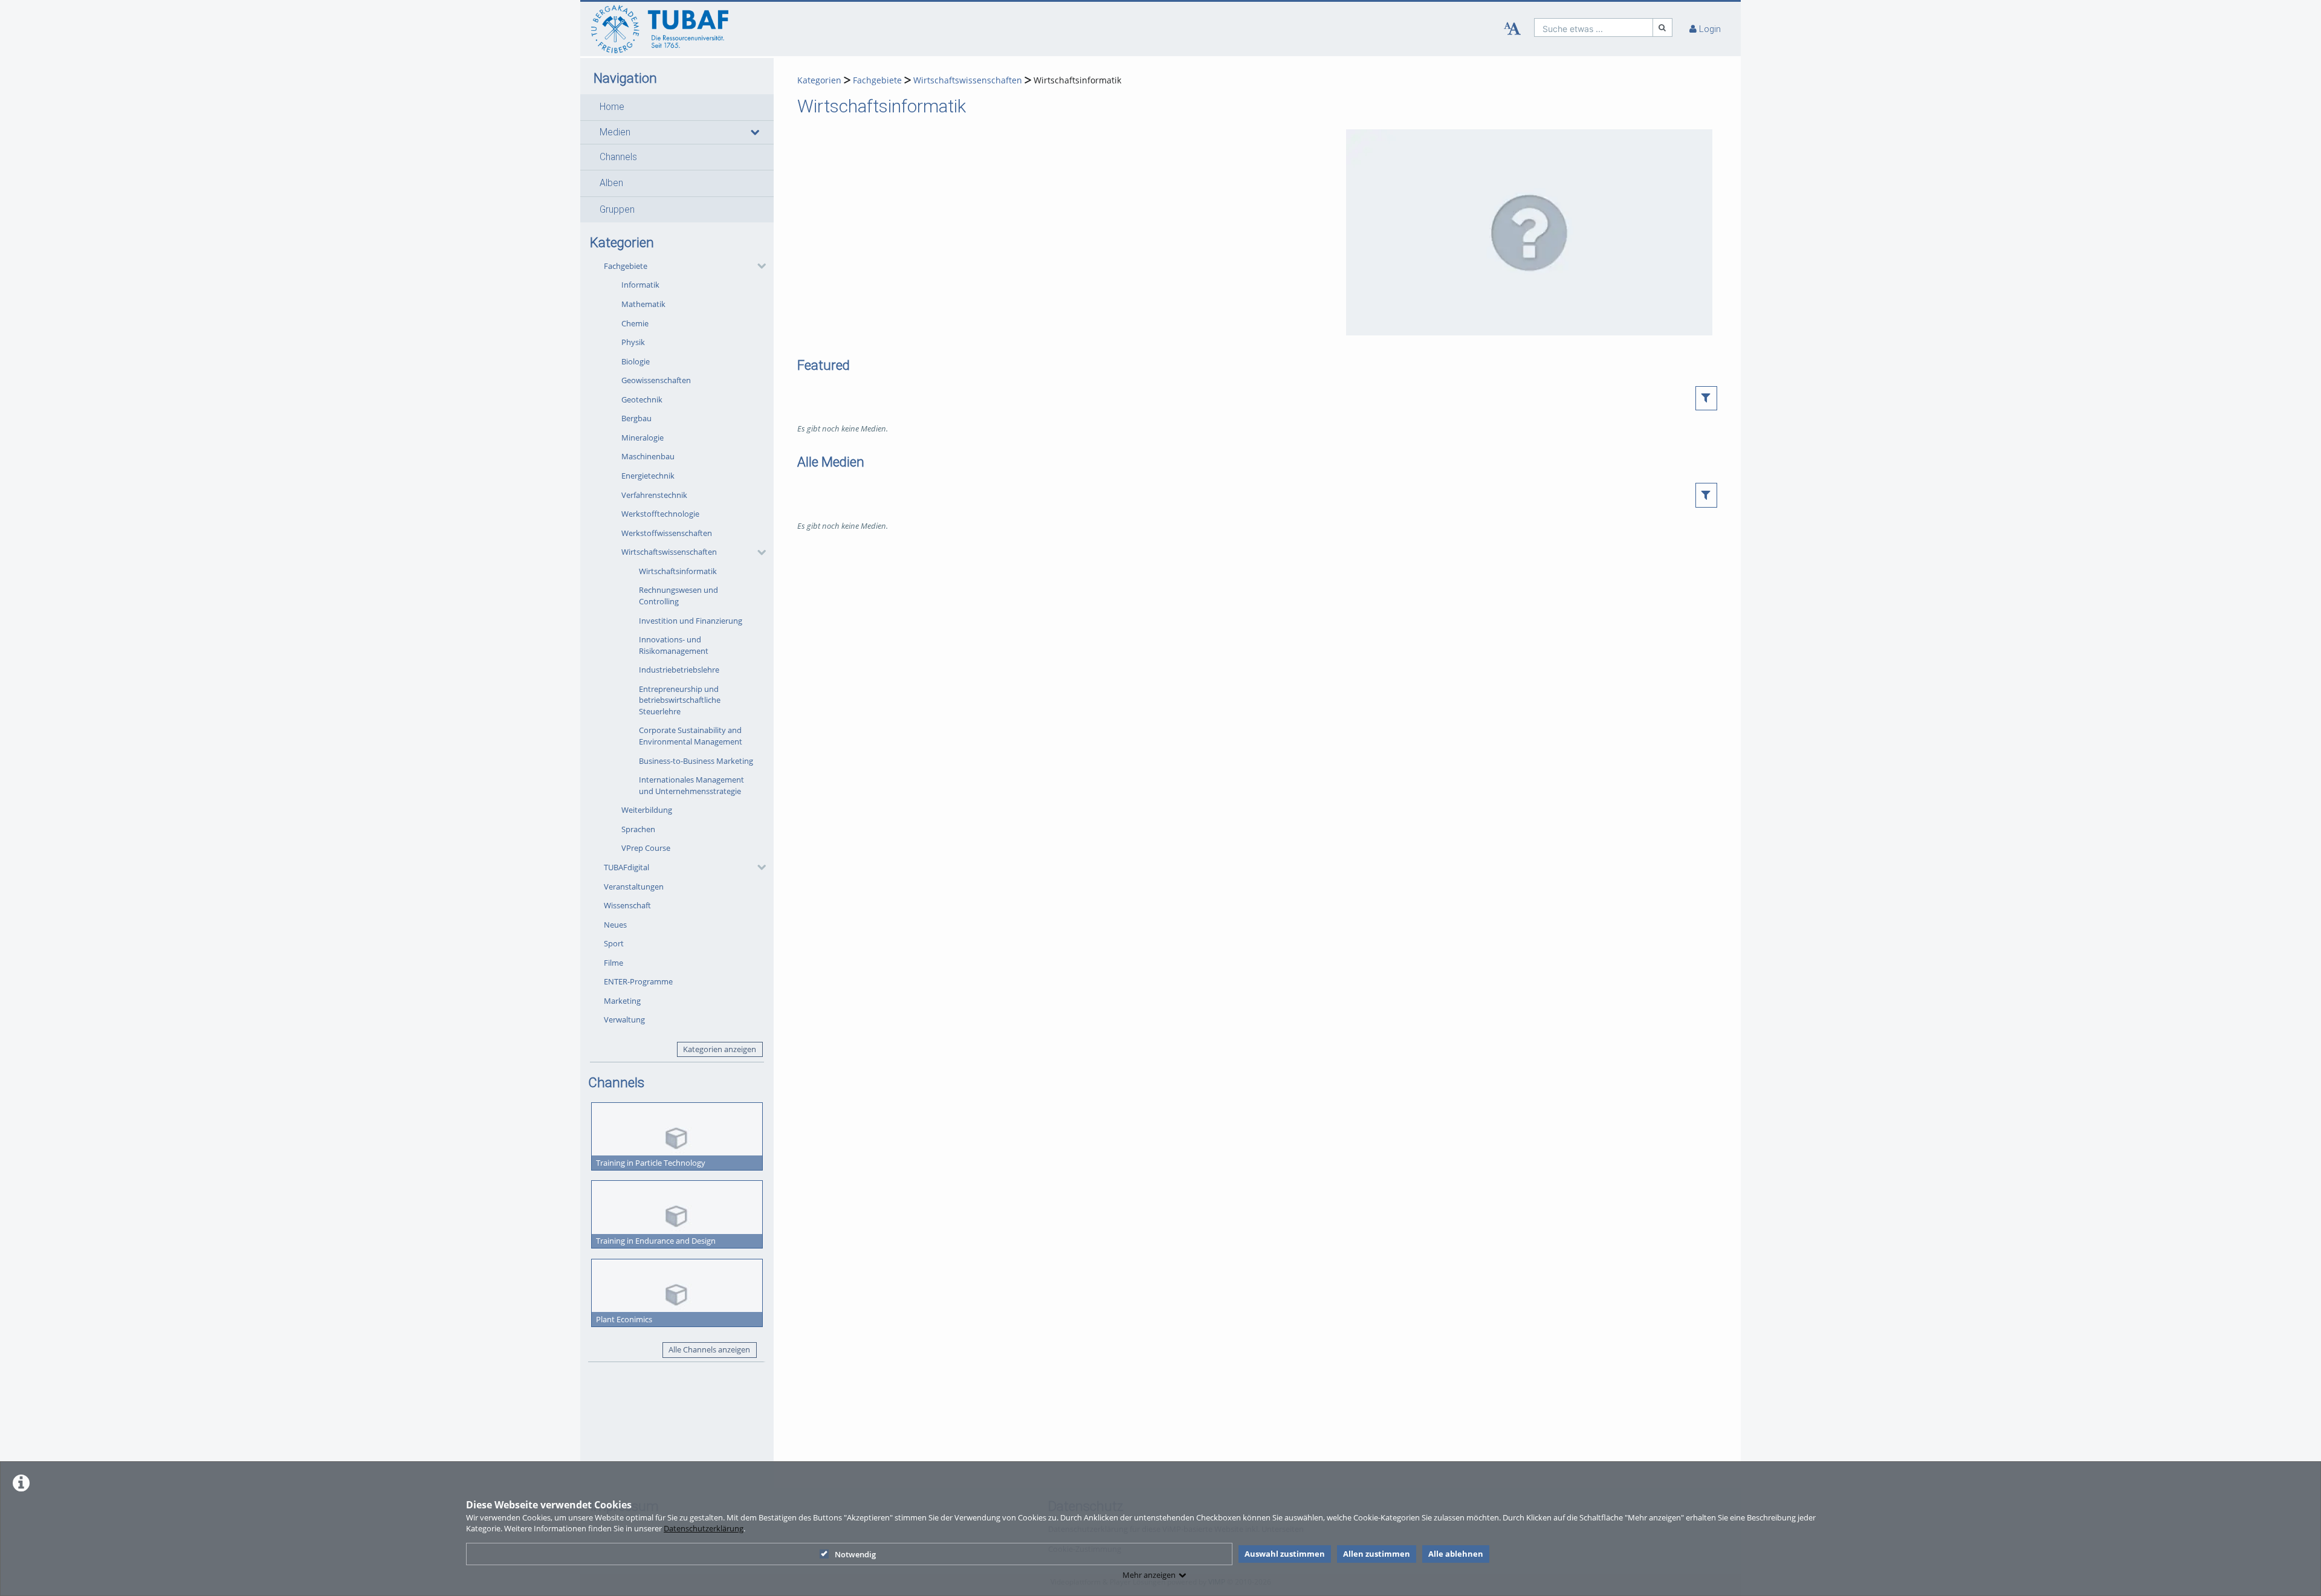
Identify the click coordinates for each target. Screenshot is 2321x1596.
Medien (615, 132)
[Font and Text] (1512, 29)
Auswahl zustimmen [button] (1285, 1554)
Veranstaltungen (634, 887)
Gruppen (617, 210)
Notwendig (855, 1554)
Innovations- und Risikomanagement (674, 645)
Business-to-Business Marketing (696, 761)
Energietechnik (648, 476)
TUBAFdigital (626, 867)
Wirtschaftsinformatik (678, 571)
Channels (618, 157)
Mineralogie (643, 438)
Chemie (635, 323)
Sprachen (638, 829)
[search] (1594, 27)
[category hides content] (758, 266)
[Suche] (1663, 27)
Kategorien (819, 80)
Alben (611, 183)
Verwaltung (624, 1019)
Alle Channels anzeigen (709, 1349)
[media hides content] (754, 132)
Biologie (636, 361)
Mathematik (643, 304)
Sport (614, 943)
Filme (613, 963)
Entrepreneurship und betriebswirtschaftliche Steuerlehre (680, 700)
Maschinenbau (648, 456)
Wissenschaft (627, 905)
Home (612, 107)
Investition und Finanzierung (691, 621)
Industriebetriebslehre (679, 670)
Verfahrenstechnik (654, 495)
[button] (677, 107)
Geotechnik (642, 399)
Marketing (622, 1001)
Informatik (640, 285)
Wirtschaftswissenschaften (669, 552)
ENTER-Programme (638, 981)
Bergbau (636, 418)
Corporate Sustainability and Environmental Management (691, 736)
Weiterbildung (647, 810)
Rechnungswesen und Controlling (678, 596)
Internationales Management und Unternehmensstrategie (691, 785)
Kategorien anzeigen (720, 1049)
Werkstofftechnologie (660, 514)
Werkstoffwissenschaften (667, 533)
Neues (615, 925)
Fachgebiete (626, 266)
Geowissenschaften (656, 380)
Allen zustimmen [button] (1377, 1554)
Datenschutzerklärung (704, 1528)
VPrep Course (646, 848)
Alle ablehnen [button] (1456, 1554)
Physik (633, 342)
